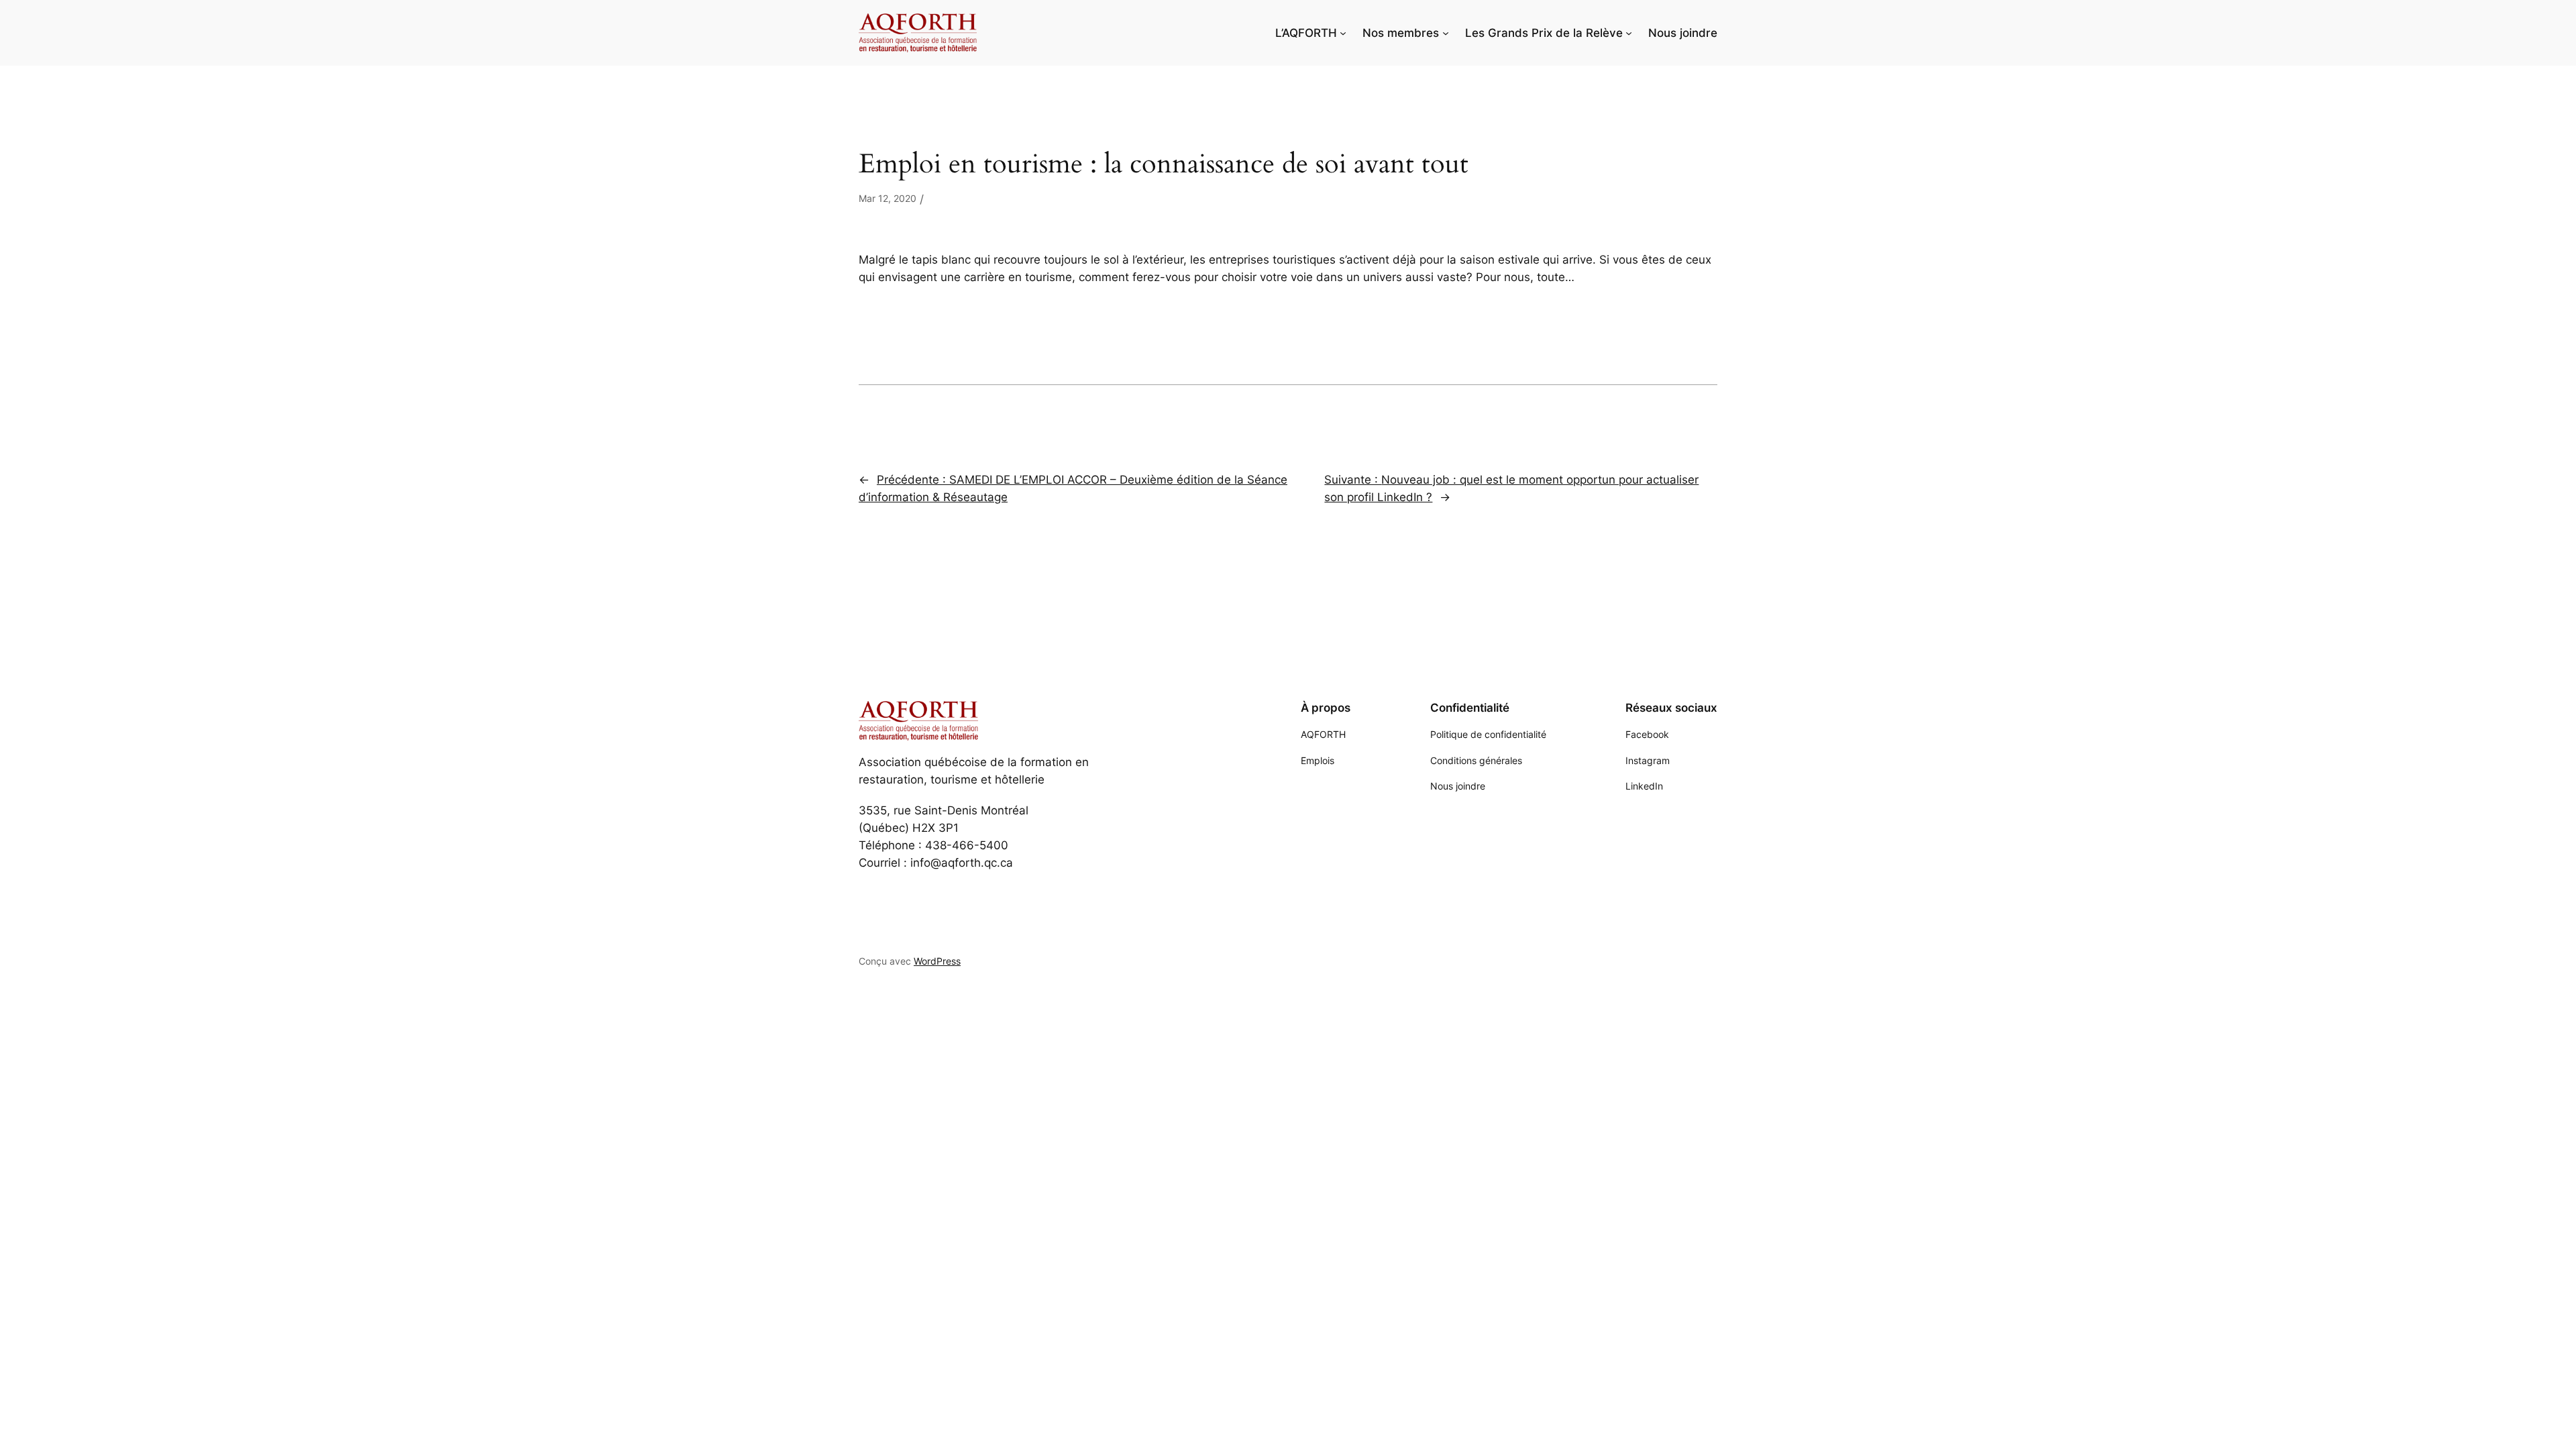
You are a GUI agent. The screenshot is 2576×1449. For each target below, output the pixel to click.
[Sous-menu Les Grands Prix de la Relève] (1629, 33)
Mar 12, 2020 (888, 198)
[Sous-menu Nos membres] (1446, 33)
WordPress (937, 961)
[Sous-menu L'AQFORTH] (1343, 33)
